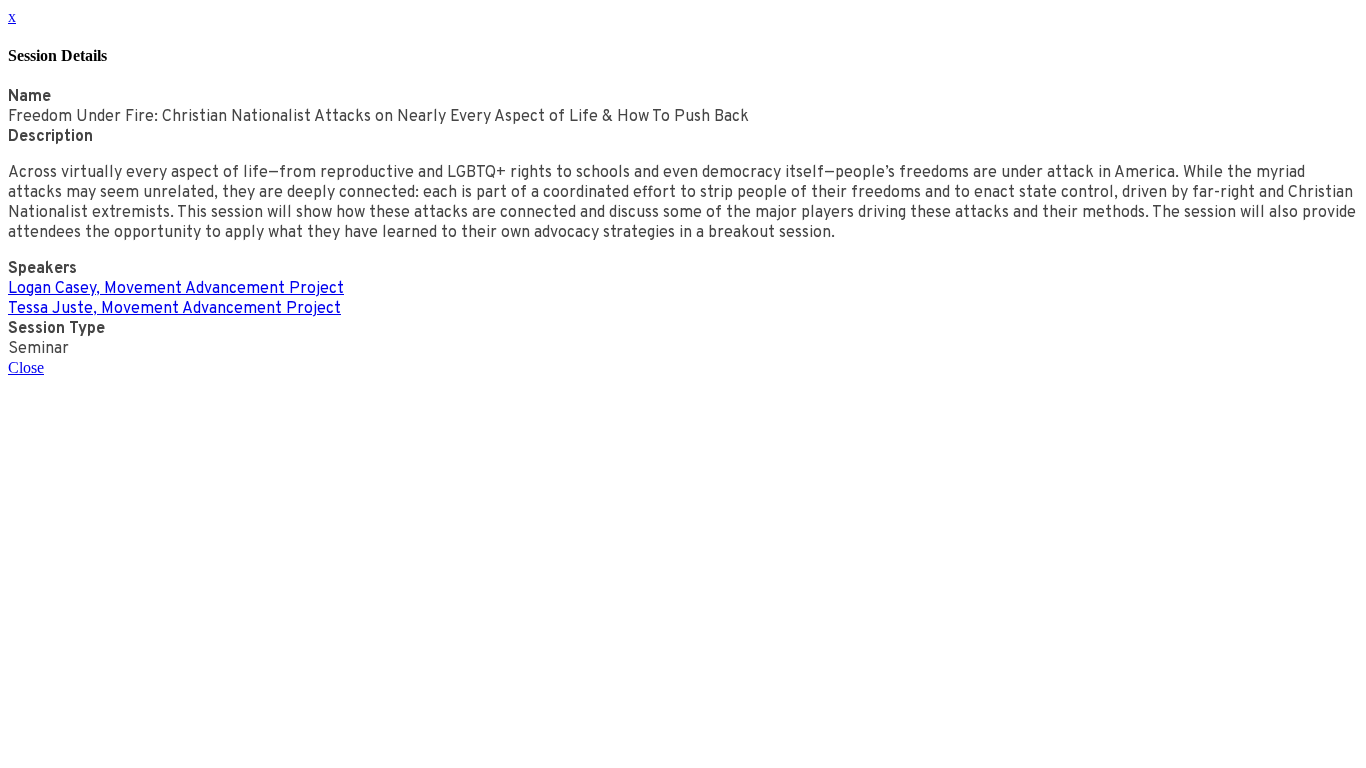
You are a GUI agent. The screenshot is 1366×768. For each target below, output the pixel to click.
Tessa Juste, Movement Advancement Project (174, 309)
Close (26, 367)
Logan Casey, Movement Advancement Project (176, 289)
